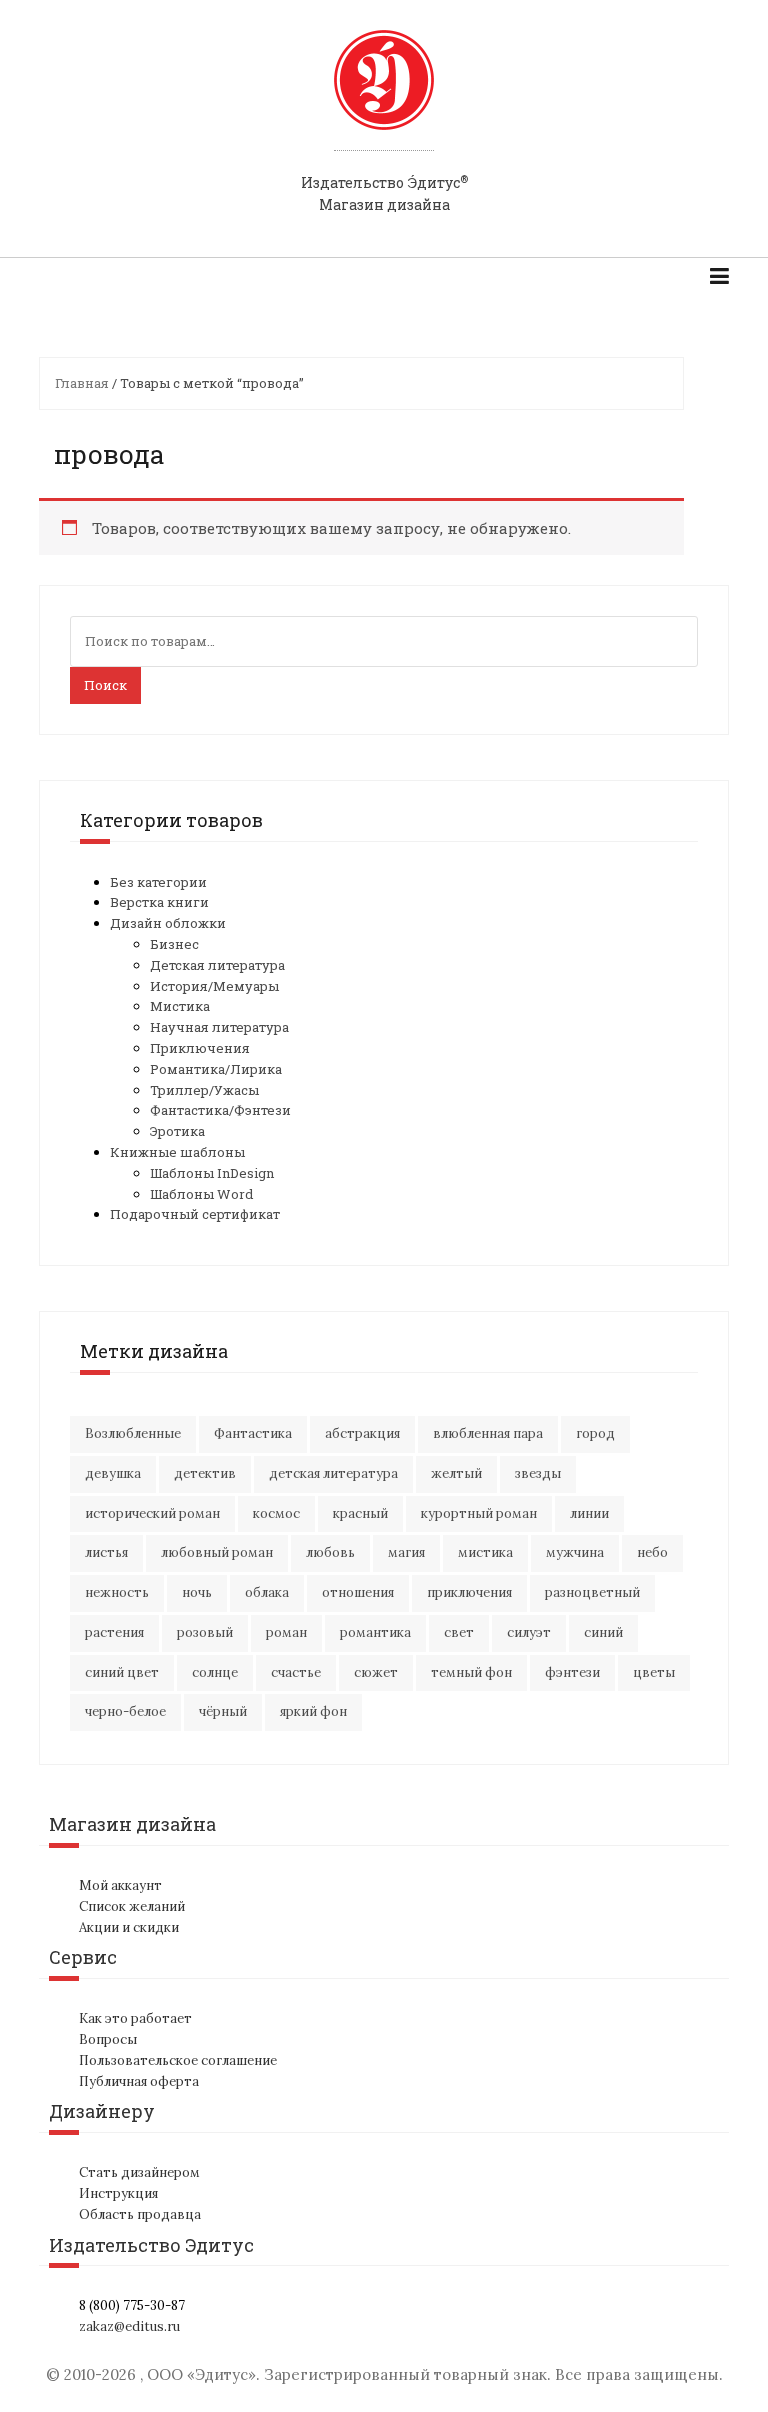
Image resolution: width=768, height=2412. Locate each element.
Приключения (200, 1048)
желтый (456, 1473)
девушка (113, 1473)
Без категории (158, 882)
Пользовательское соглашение (178, 2060)
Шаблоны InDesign (212, 1173)
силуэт (529, 1632)
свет (459, 1632)
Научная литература (219, 1027)
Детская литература (217, 965)
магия (406, 1552)
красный (360, 1513)
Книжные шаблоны (177, 1152)
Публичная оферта (139, 2081)
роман (286, 1632)
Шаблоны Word (201, 1194)
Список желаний (132, 1906)
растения (114, 1632)
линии (589, 1513)
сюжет (376, 1672)
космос (276, 1513)
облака (267, 1592)
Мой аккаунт (120, 1885)
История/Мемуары (214, 986)
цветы (654, 1672)
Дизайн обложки (168, 923)
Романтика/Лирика (216, 1069)
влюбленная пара (488, 1433)
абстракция (362, 1433)
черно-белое (125, 1711)
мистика (485, 1552)
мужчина (575, 1552)
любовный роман (217, 1552)
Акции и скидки (129, 1927)
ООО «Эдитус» (201, 2374)
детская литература (333, 1473)
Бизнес (174, 944)
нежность (117, 1592)
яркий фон (313, 1711)
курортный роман (479, 1513)
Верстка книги (159, 902)
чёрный (223, 1711)
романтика (375, 1632)
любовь (330, 1552)
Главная (82, 383)
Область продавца (140, 2214)
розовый (205, 1632)
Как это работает (135, 2018)
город (595, 1433)
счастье (296, 1672)
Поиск (105, 685)
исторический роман (152, 1513)
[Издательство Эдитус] (384, 99)
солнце (215, 1672)
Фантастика (253, 1433)
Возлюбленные (133, 1433)
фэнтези (572, 1672)
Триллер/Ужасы (204, 1090)
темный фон (471, 1672)
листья (106, 1552)
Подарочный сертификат (195, 1214)
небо (652, 1552)
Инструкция (118, 2193)
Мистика (180, 1006)
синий (603, 1632)
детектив (205, 1473)
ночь (197, 1592)
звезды (538, 1473)
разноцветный (592, 1592)
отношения (358, 1592)
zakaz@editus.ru (129, 2326)
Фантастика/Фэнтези (220, 1110)
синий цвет (122, 1672)
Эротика (177, 1131)
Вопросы (108, 2039)
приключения (469, 1592)
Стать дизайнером (139, 2172)
